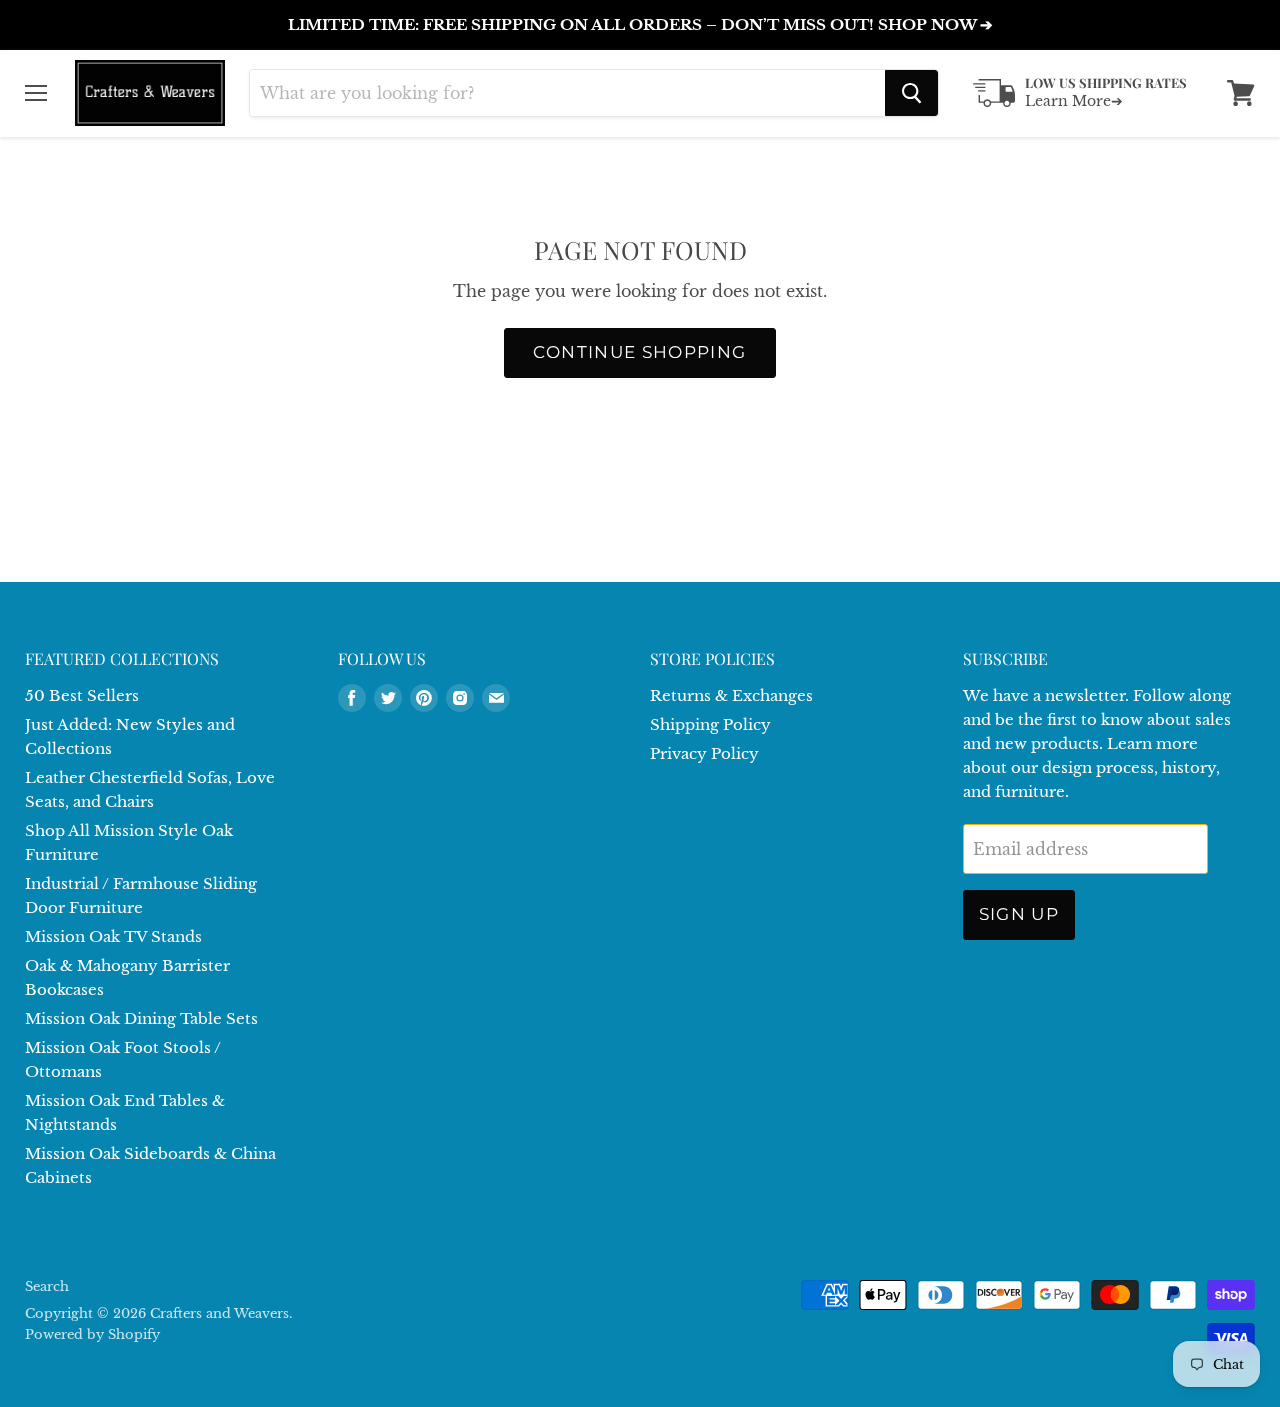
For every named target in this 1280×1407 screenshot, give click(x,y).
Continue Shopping (639, 352)
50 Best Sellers (82, 695)
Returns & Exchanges (731, 695)
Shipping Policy (710, 724)
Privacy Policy (704, 753)
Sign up (1019, 914)
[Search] (911, 93)
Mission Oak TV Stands (113, 936)
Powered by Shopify (92, 1334)
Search (47, 1286)
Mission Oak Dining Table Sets (141, 1018)
